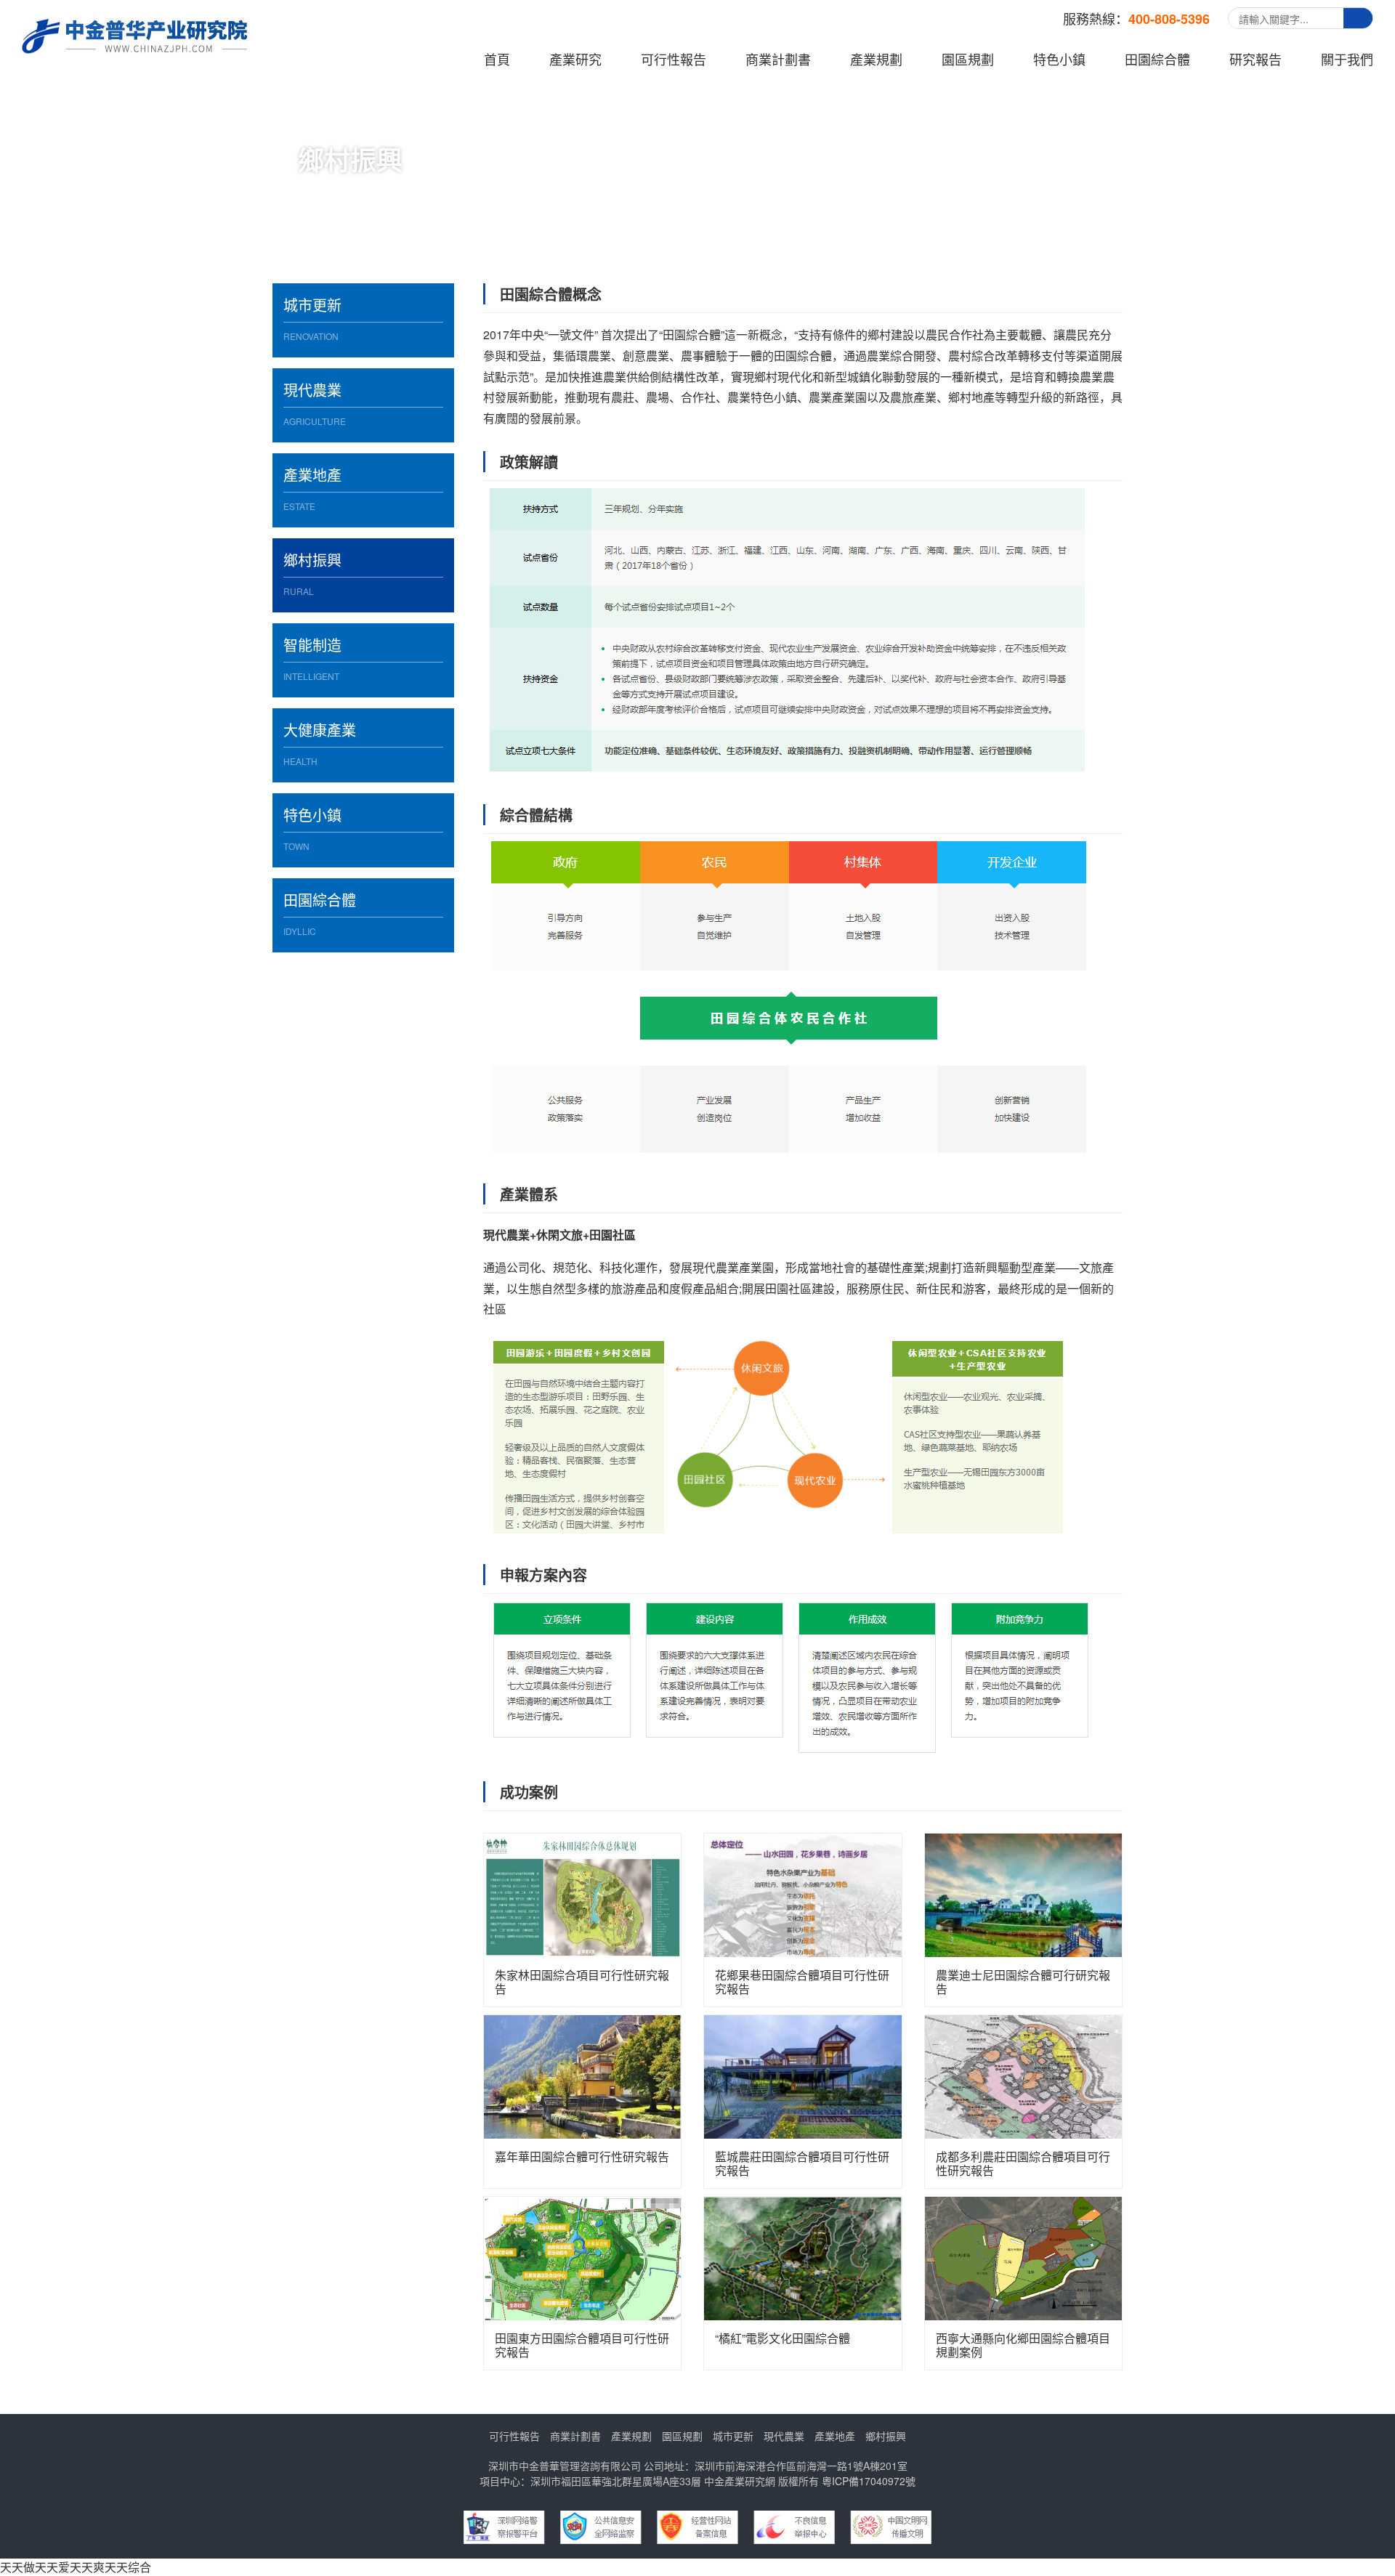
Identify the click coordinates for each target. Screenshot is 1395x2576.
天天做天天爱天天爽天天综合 (76, 2567)
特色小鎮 (1059, 59)
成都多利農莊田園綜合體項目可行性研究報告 (1023, 2163)
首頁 (497, 59)
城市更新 (733, 2436)
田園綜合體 (1157, 59)
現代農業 (784, 2436)
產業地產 (835, 2436)
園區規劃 (968, 59)
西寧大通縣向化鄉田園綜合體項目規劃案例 (1023, 2345)
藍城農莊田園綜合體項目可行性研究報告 (802, 2163)
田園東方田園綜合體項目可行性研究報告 (582, 2345)
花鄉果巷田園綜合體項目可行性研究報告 (802, 1982)
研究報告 (1255, 59)
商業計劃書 (778, 59)
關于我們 (1347, 59)
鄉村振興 (886, 2436)
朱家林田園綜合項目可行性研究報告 (582, 1982)
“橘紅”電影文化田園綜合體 (783, 2339)
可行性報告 (674, 59)
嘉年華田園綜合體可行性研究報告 (582, 2157)
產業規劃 (876, 59)
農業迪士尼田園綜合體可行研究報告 (1023, 1982)
